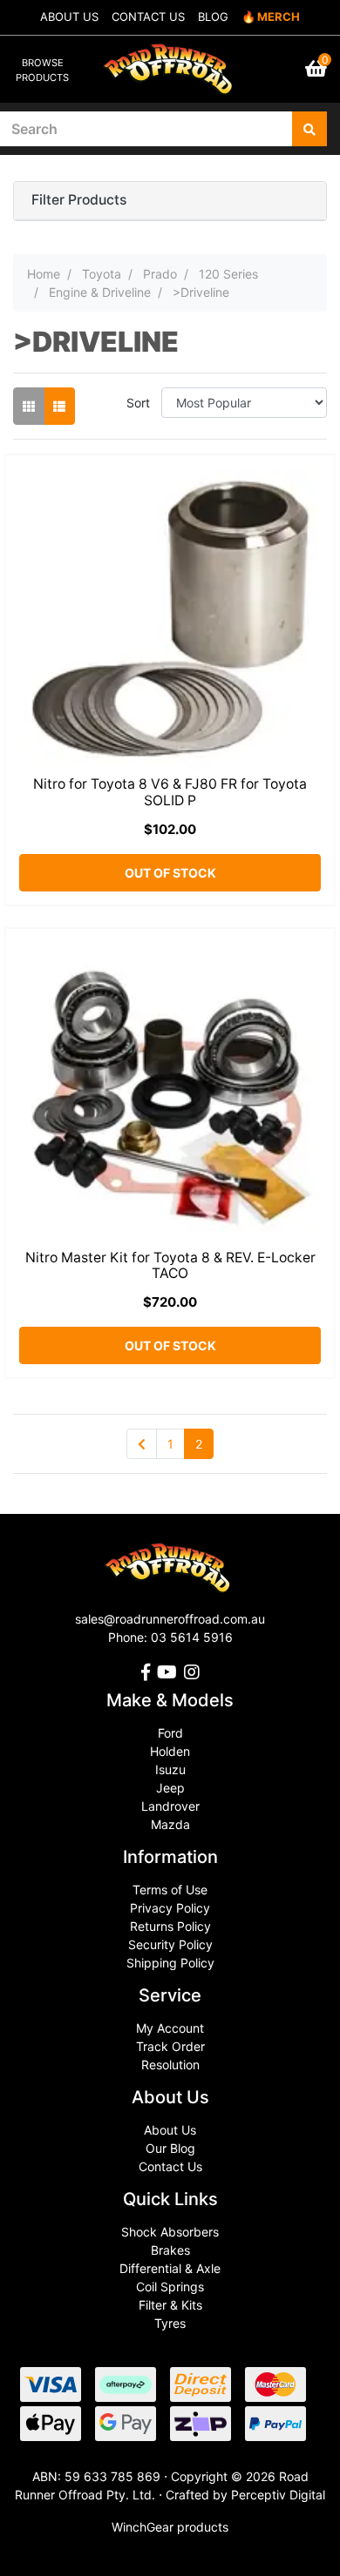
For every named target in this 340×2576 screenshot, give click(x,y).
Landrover (170, 1806)
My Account (170, 2028)
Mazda (170, 1824)
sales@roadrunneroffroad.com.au (170, 1619)
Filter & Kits (170, 2305)
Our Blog (170, 2148)
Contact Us (170, 2166)
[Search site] (309, 129)
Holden (170, 1751)
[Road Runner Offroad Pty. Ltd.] (170, 61)
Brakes (170, 2250)
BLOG (213, 17)
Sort (138, 403)
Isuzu (170, 1769)
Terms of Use (170, 1890)
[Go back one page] (142, 1444)
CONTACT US (148, 17)
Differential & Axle (170, 2268)
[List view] (59, 406)
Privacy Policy (170, 1908)
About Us (170, 2130)
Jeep (170, 1788)
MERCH (279, 17)
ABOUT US (69, 17)
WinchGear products (170, 2527)
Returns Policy (170, 1926)
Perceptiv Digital (278, 2495)
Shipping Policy (170, 1963)
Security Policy (170, 1944)
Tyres (170, 2323)
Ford (170, 1733)
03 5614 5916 (192, 1637)
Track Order (170, 2046)
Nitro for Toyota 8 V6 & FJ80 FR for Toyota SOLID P (170, 792)
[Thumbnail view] (29, 406)
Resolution (170, 2065)
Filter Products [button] (79, 200)
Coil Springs (170, 2287)
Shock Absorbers (170, 2232)
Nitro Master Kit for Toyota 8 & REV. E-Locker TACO (170, 1266)
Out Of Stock (170, 873)
